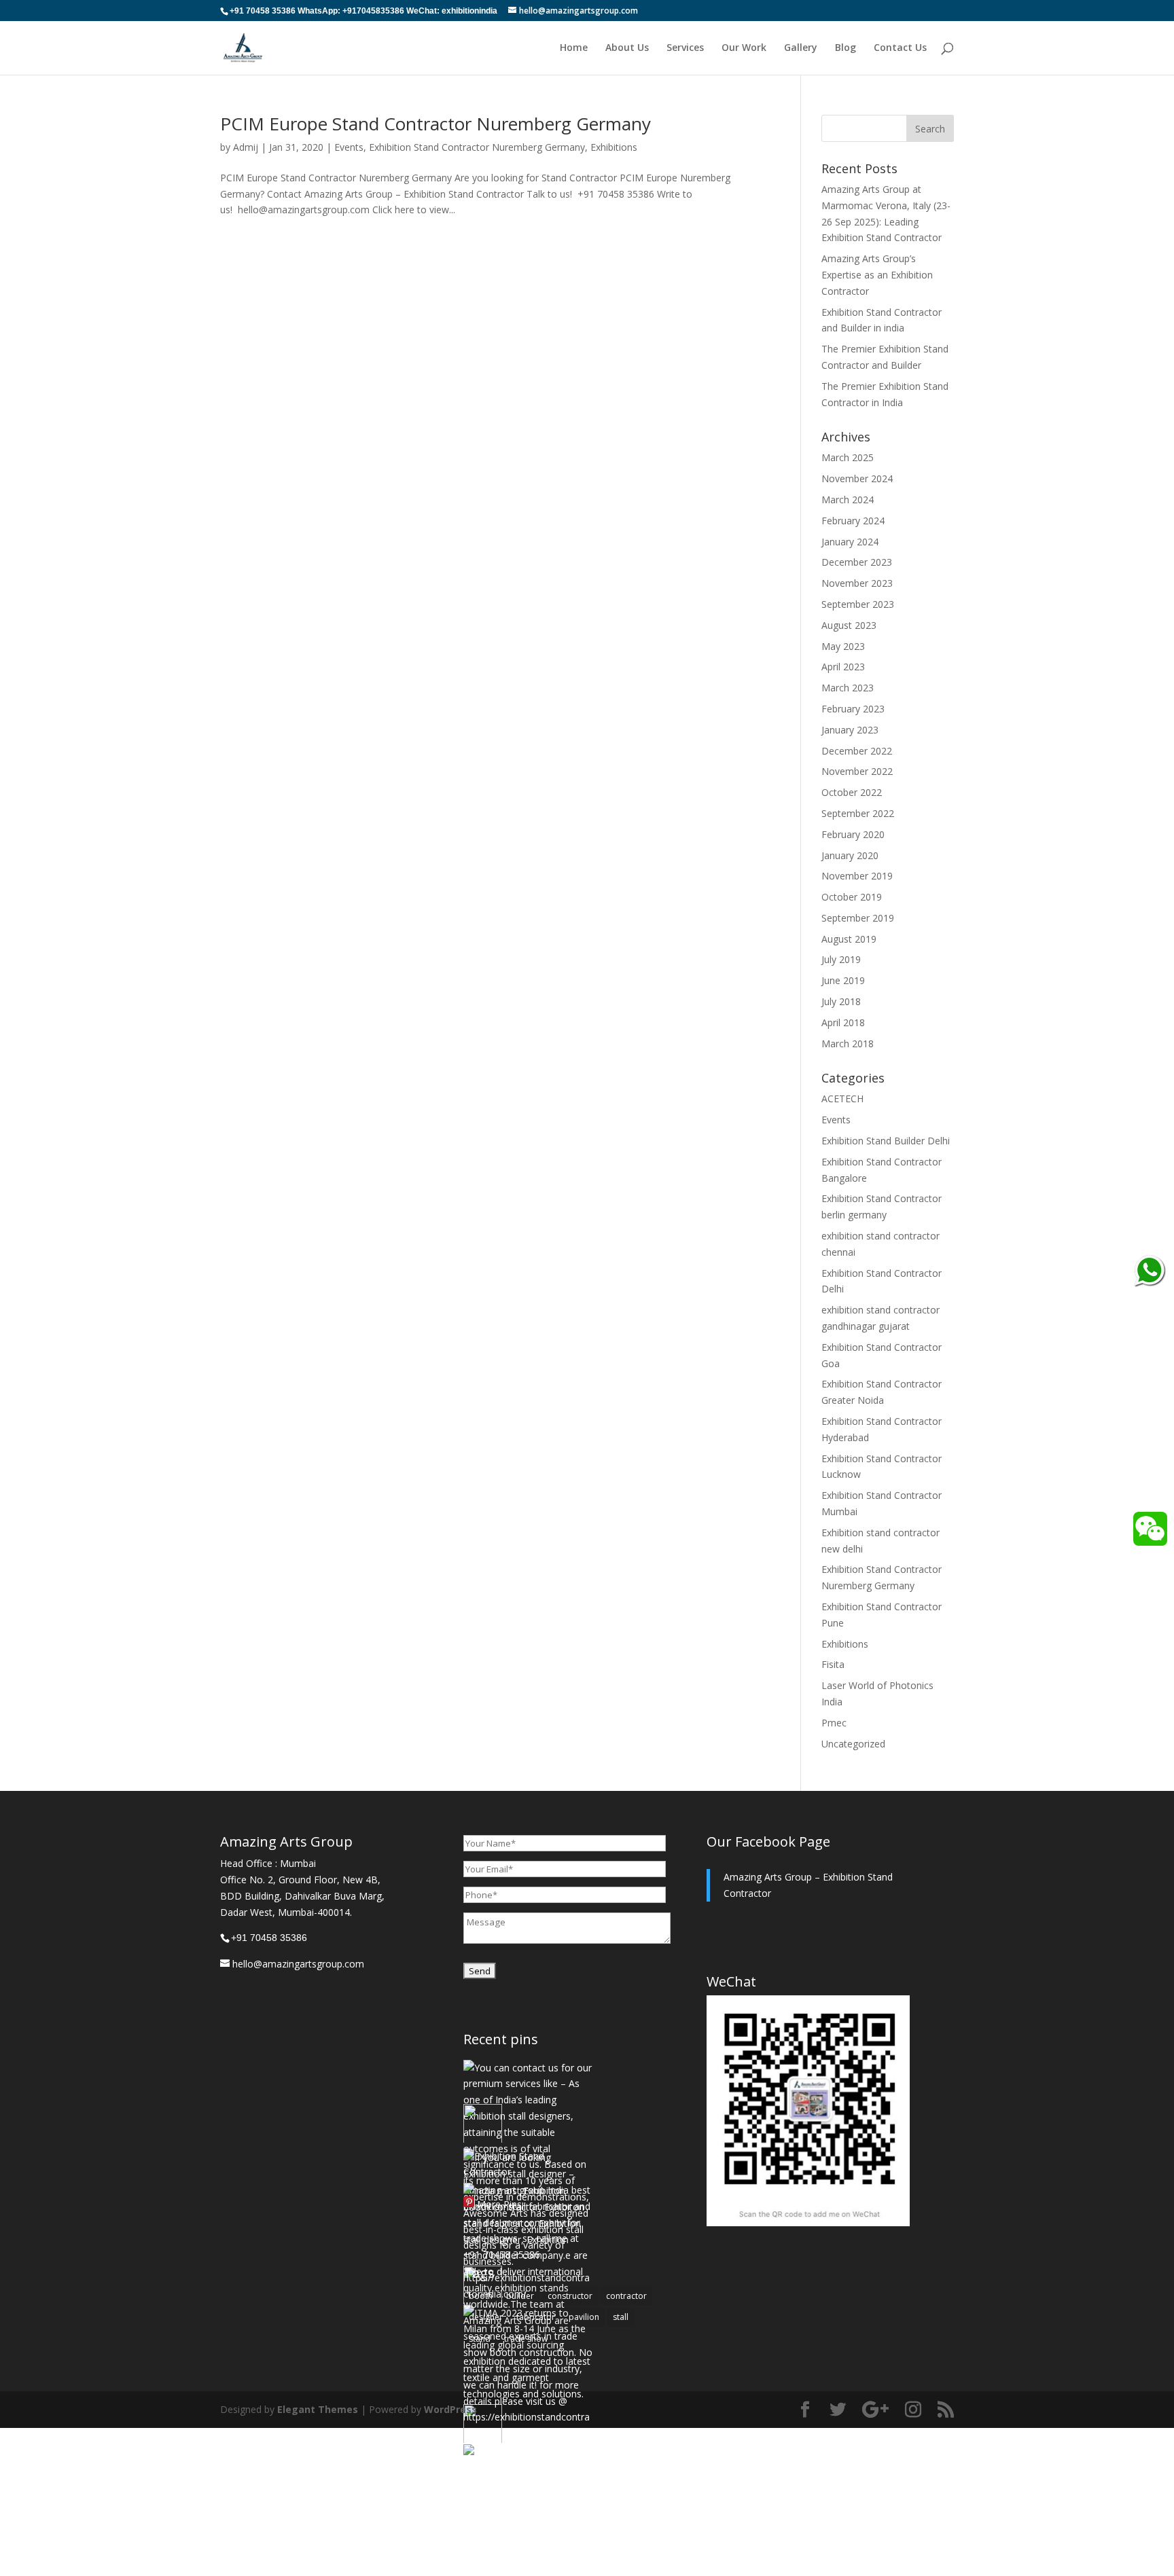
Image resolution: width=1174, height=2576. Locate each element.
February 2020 (853, 834)
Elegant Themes (318, 2409)
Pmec (834, 1723)
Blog (846, 48)
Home (574, 48)
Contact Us (900, 48)
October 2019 (852, 897)
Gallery (801, 48)
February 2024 (853, 521)
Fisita (833, 1664)
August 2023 (849, 625)
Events (349, 147)
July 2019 (841, 959)
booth (481, 2296)
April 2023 (843, 667)
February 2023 (853, 709)
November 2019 (857, 876)
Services (685, 48)
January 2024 (850, 542)
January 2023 (850, 730)
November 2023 (857, 583)
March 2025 (848, 457)
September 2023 (858, 604)
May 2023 (843, 646)
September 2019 (858, 918)
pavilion (584, 2317)
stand (480, 2339)
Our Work (744, 48)
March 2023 (848, 688)
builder (520, 2296)
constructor (570, 2296)
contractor (626, 2296)
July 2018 (841, 1001)
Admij (246, 147)
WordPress (450, 2409)
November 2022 (857, 771)
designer (486, 2317)
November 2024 (857, 478)
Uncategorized (853, 1744)
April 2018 (843, 1022)
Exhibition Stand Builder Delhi (886, 1141)
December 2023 (857, 562)
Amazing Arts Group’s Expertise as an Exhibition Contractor (877, 275)
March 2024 (848, 500)
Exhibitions (614, 147)
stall (621, 2317)
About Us (627, 48)
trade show (526, 2339)
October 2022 (852, 792)
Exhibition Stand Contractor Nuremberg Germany (477, 147)
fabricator (536, 2317)
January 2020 (850, 855)
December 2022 (857, 751)
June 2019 (843, 980)
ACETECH (842, 1099)
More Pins (499, 2204)
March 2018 (848, 1044)
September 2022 (858, 813)
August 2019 (849, 939)
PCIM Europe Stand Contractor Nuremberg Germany (435, 124)
